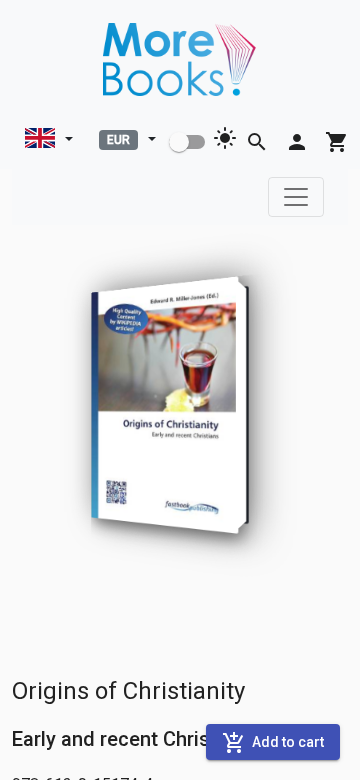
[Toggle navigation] (296, 197)
